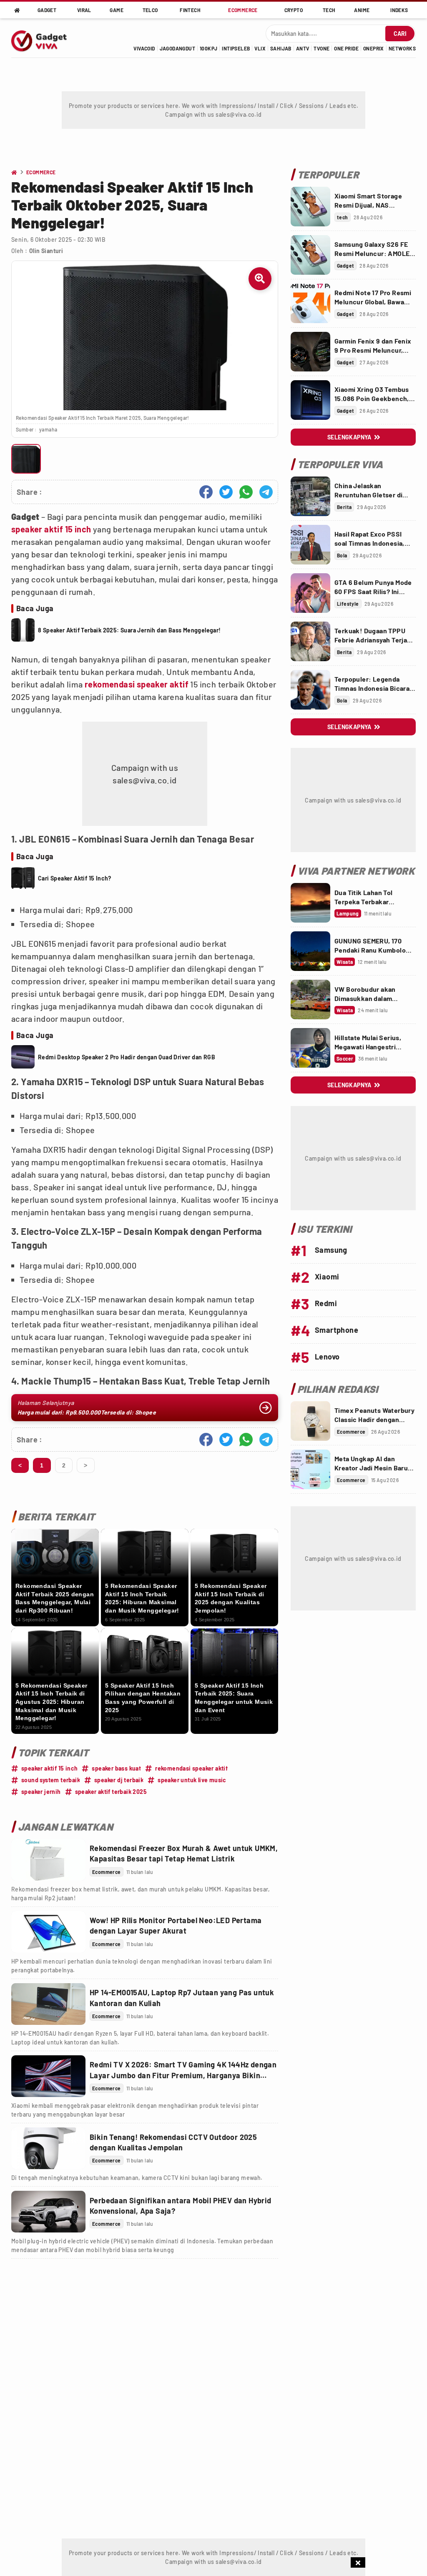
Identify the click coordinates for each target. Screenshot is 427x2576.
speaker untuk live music (192, 1780)
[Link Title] (48, 1860)
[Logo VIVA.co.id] (43, 38)
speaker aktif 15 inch (51, 529)
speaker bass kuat (116, 1768)
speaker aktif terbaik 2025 (111, 1792)
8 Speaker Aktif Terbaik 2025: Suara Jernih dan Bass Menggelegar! (129, 630)
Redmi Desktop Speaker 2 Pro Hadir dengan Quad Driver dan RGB (127, 1057)
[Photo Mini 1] (26, 459)
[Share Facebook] (206, 492)
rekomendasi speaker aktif (137, 684)
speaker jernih (41, 1792)
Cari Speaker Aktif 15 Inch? (75, 878)
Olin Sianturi (46, 251)
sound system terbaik (51, 1780)
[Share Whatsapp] (246, 492)
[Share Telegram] (266, 492)
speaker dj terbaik (119, 1780)
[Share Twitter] (226, 492)
